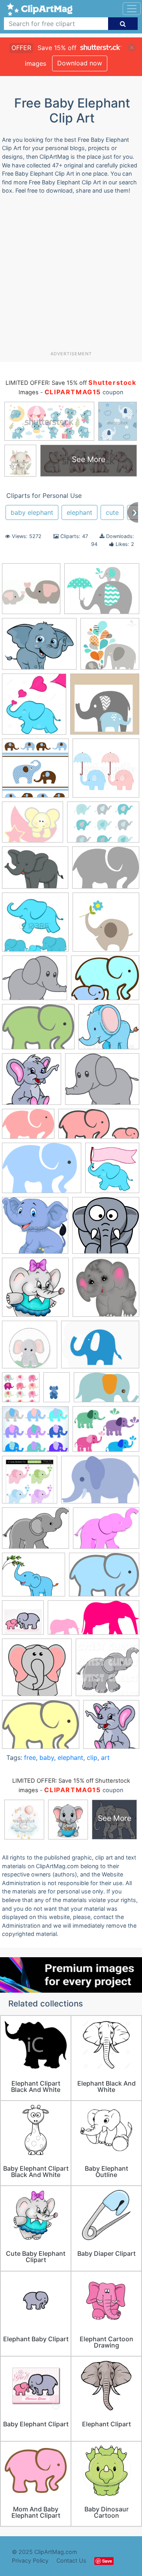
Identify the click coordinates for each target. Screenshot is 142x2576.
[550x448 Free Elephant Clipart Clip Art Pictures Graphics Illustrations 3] (34, 1578)
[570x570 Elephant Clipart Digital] (30, 1483)
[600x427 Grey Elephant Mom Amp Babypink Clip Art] (28, 1127)
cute (112, 512)
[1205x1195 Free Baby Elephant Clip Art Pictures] (105, 708)
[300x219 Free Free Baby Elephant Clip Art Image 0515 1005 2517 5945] (106, 1532)
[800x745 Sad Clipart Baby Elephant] (37, 1671)
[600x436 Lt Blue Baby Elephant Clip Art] (104, 1578)
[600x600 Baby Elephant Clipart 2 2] (106, 1291)
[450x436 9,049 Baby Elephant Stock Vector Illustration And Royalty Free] (35, 1229)
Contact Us (71, 2560)
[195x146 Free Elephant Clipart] (35, 871)
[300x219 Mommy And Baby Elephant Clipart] (42, 1172)
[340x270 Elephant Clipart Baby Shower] (106, 1433)
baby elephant (32, 512)
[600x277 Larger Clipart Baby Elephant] (99, 1128)
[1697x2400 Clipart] (57, 1391)
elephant (79, 512)
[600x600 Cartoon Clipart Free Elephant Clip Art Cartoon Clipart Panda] (111, 1728)
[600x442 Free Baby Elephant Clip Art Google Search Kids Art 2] (106, 871)
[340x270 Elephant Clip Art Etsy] (35, 1433)
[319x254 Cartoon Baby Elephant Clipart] (39, 648)
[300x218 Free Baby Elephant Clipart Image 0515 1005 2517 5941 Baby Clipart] (35, 1532)
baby (47, 1758)
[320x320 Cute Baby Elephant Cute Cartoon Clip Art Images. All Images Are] (32, 1083)
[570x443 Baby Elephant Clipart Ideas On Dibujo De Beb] (102, 592)
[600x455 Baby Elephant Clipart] (105, 982)
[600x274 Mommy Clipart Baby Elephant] (93, 1621)
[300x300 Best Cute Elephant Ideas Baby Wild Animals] (31, 592)
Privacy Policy (30, 2560)
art (105, 1758)
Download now (80, 63)
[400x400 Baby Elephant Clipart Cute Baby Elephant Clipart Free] (35, 1291)
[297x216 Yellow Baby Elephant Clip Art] (41, 1728)
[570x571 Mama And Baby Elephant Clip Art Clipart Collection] (110, 647)
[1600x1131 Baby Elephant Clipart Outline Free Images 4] (100, 1348)
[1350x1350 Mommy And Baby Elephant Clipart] (35, 926)
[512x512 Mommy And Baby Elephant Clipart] (23, 1621)
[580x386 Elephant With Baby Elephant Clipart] (103, 826)
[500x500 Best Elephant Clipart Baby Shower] (21, 1391)
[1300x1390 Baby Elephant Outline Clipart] (34, 708)
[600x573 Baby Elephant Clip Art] (106, 1229)
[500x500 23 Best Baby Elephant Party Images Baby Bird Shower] (106, 926)
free (30, 1758)
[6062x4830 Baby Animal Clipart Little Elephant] (35, 982)
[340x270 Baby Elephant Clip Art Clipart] (33, 826)
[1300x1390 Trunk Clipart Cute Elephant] (112, 1171)
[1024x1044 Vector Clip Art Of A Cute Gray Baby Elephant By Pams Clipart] (107, 1671)
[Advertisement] (71, 276)
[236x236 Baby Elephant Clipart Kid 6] (30, 1348)
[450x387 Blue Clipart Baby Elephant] (109, 1030)
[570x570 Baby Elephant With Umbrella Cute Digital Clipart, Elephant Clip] (106, 772)
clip (92, 1758)
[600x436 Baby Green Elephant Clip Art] (38, 1030)
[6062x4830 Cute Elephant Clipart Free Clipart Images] (102, 1083)
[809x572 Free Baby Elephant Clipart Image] (100, 1484)
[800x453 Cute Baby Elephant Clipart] (106, 1391)
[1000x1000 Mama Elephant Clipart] (35, 772)
